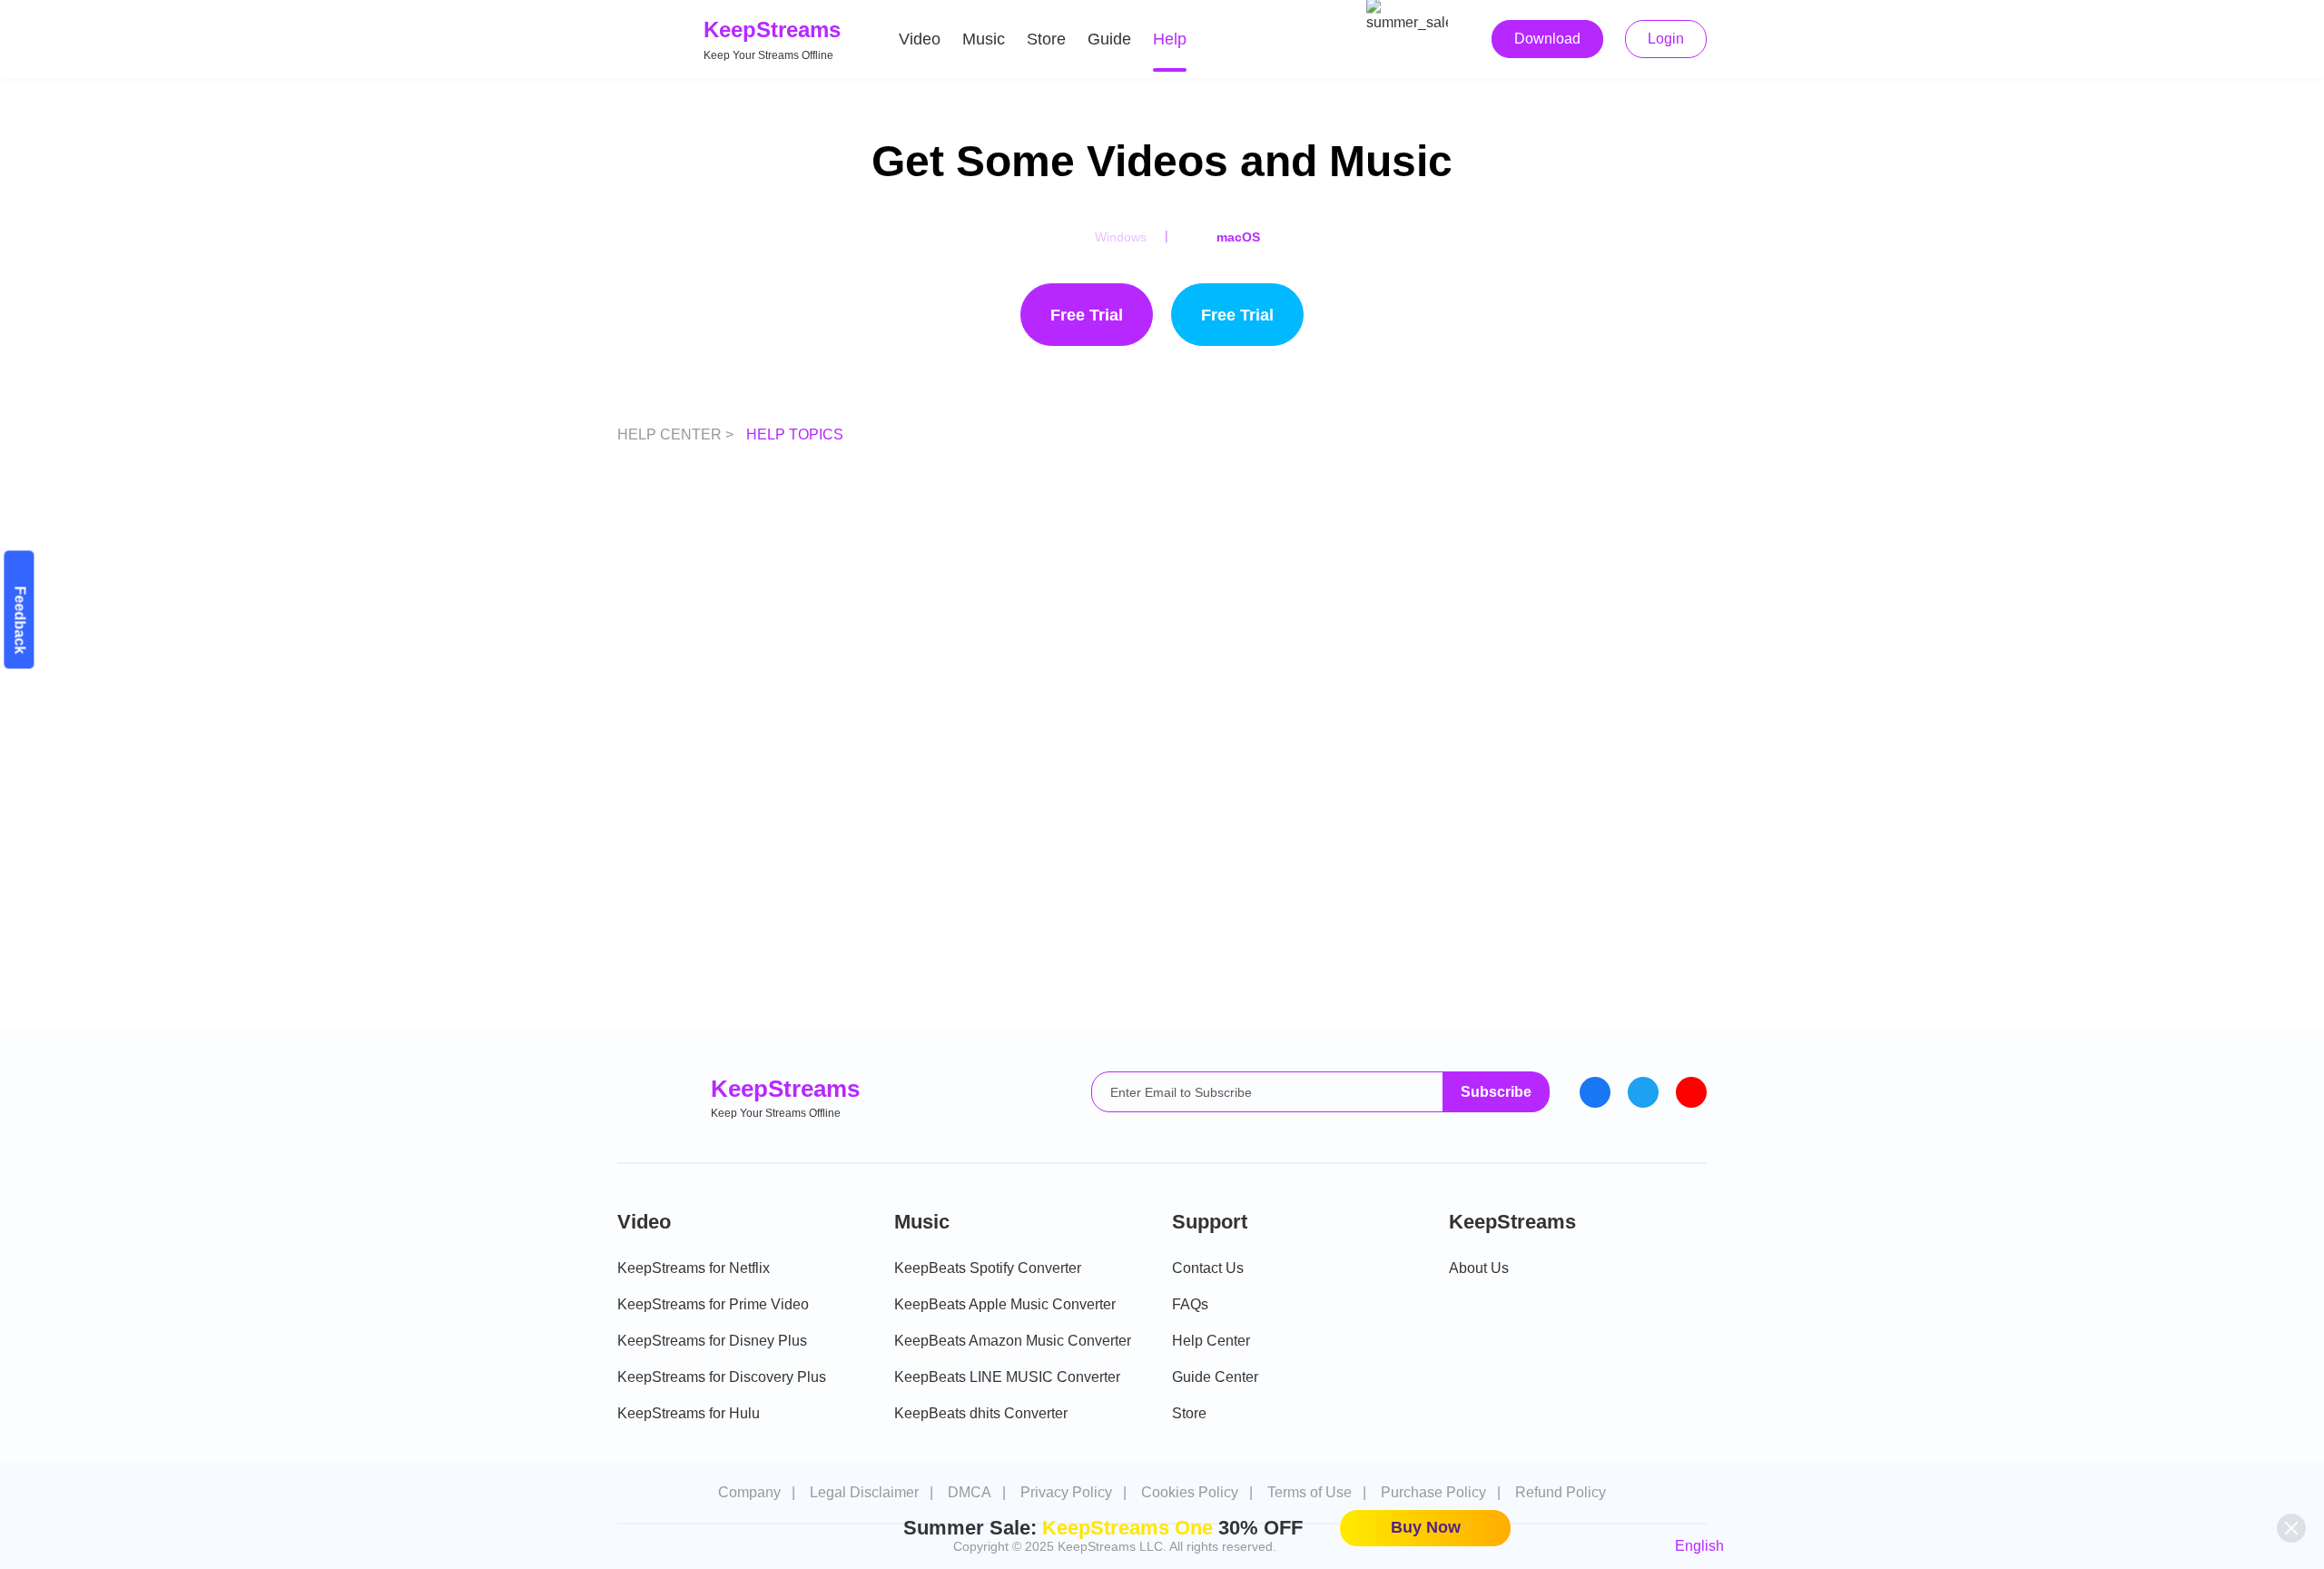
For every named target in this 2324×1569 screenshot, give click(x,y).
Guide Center (1215, 1377)
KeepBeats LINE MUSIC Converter (1007, 1377)
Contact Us (1208, 1268)
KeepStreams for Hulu (689, 1413)
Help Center (1211, 1341)
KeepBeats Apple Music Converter (1005, 1304)
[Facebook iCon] (1595, 1092)
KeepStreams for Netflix (694, 1268)
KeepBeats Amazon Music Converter (1013, 1341)
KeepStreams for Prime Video (713, 1304)
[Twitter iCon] (1643, 1092)
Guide (1109, 39)
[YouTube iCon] (1691, 1092)
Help (1170, 39)
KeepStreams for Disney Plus (712, 1341)
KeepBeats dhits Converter (981, 1413)
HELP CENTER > (677, 434)
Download (1547, 39)
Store (1046, 39)
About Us (1479, 1268)
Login (1666, 39)
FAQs (1190, 1304)
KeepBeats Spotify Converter (988, 1268)
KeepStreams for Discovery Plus (722, 1377)
